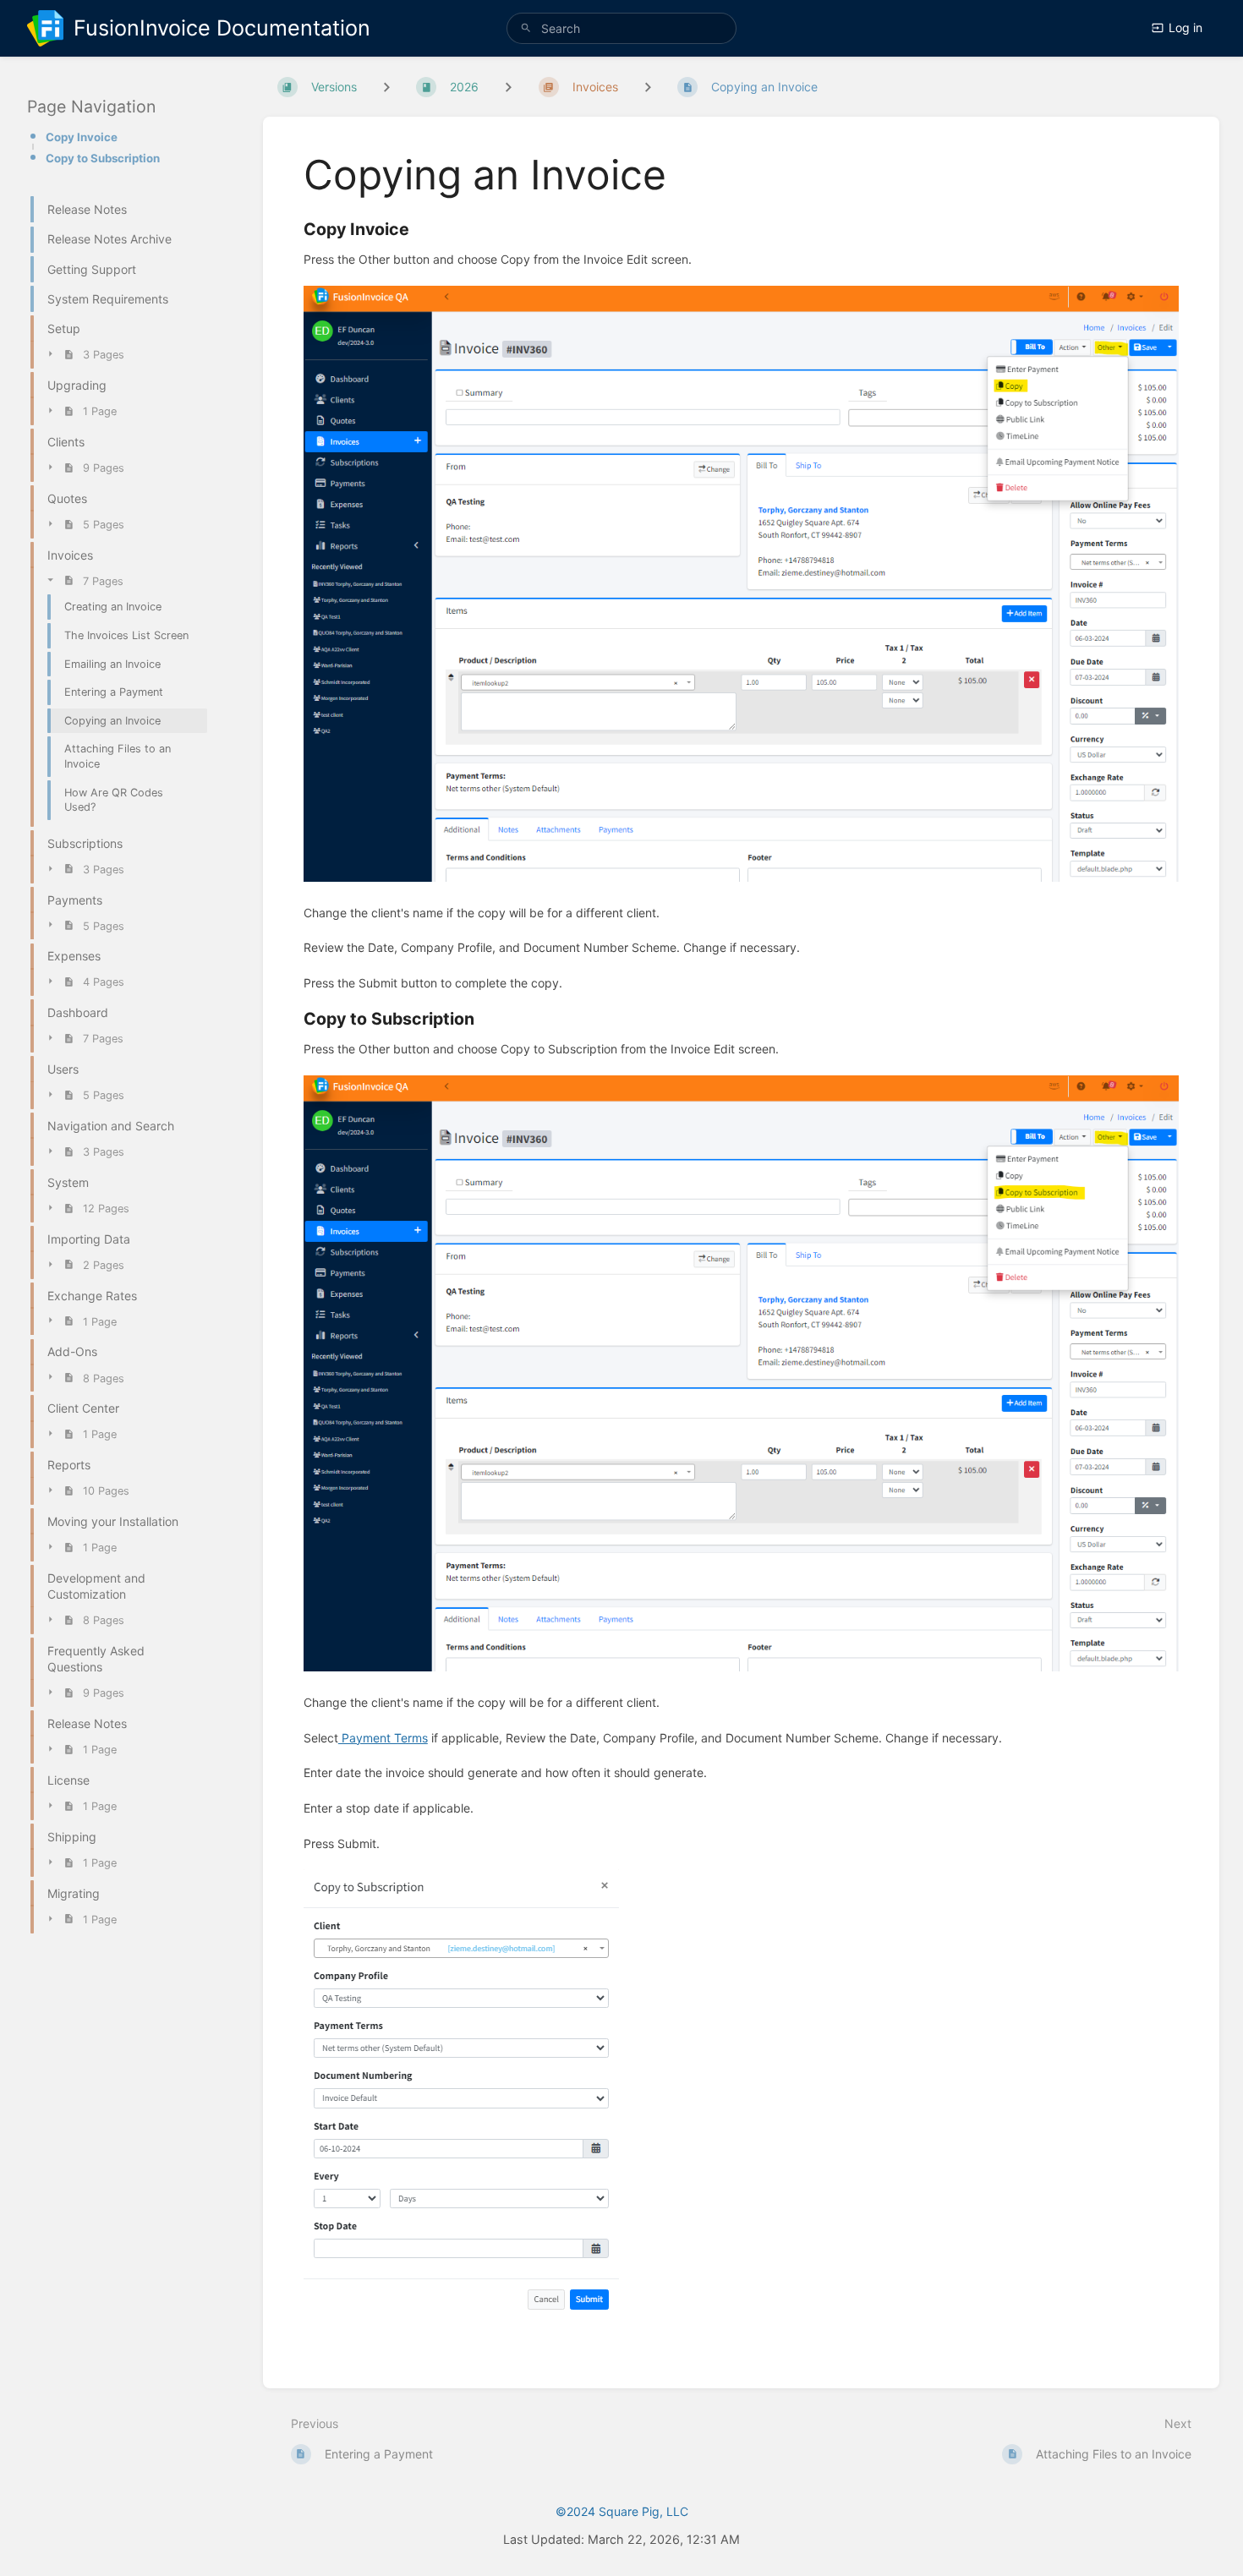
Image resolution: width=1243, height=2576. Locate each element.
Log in (1186, 27)
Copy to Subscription (103, 158)
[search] (621, 28)
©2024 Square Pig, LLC (622, 2511)
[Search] (526, 28)
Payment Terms (383, 1738)
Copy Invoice (82, 137)
